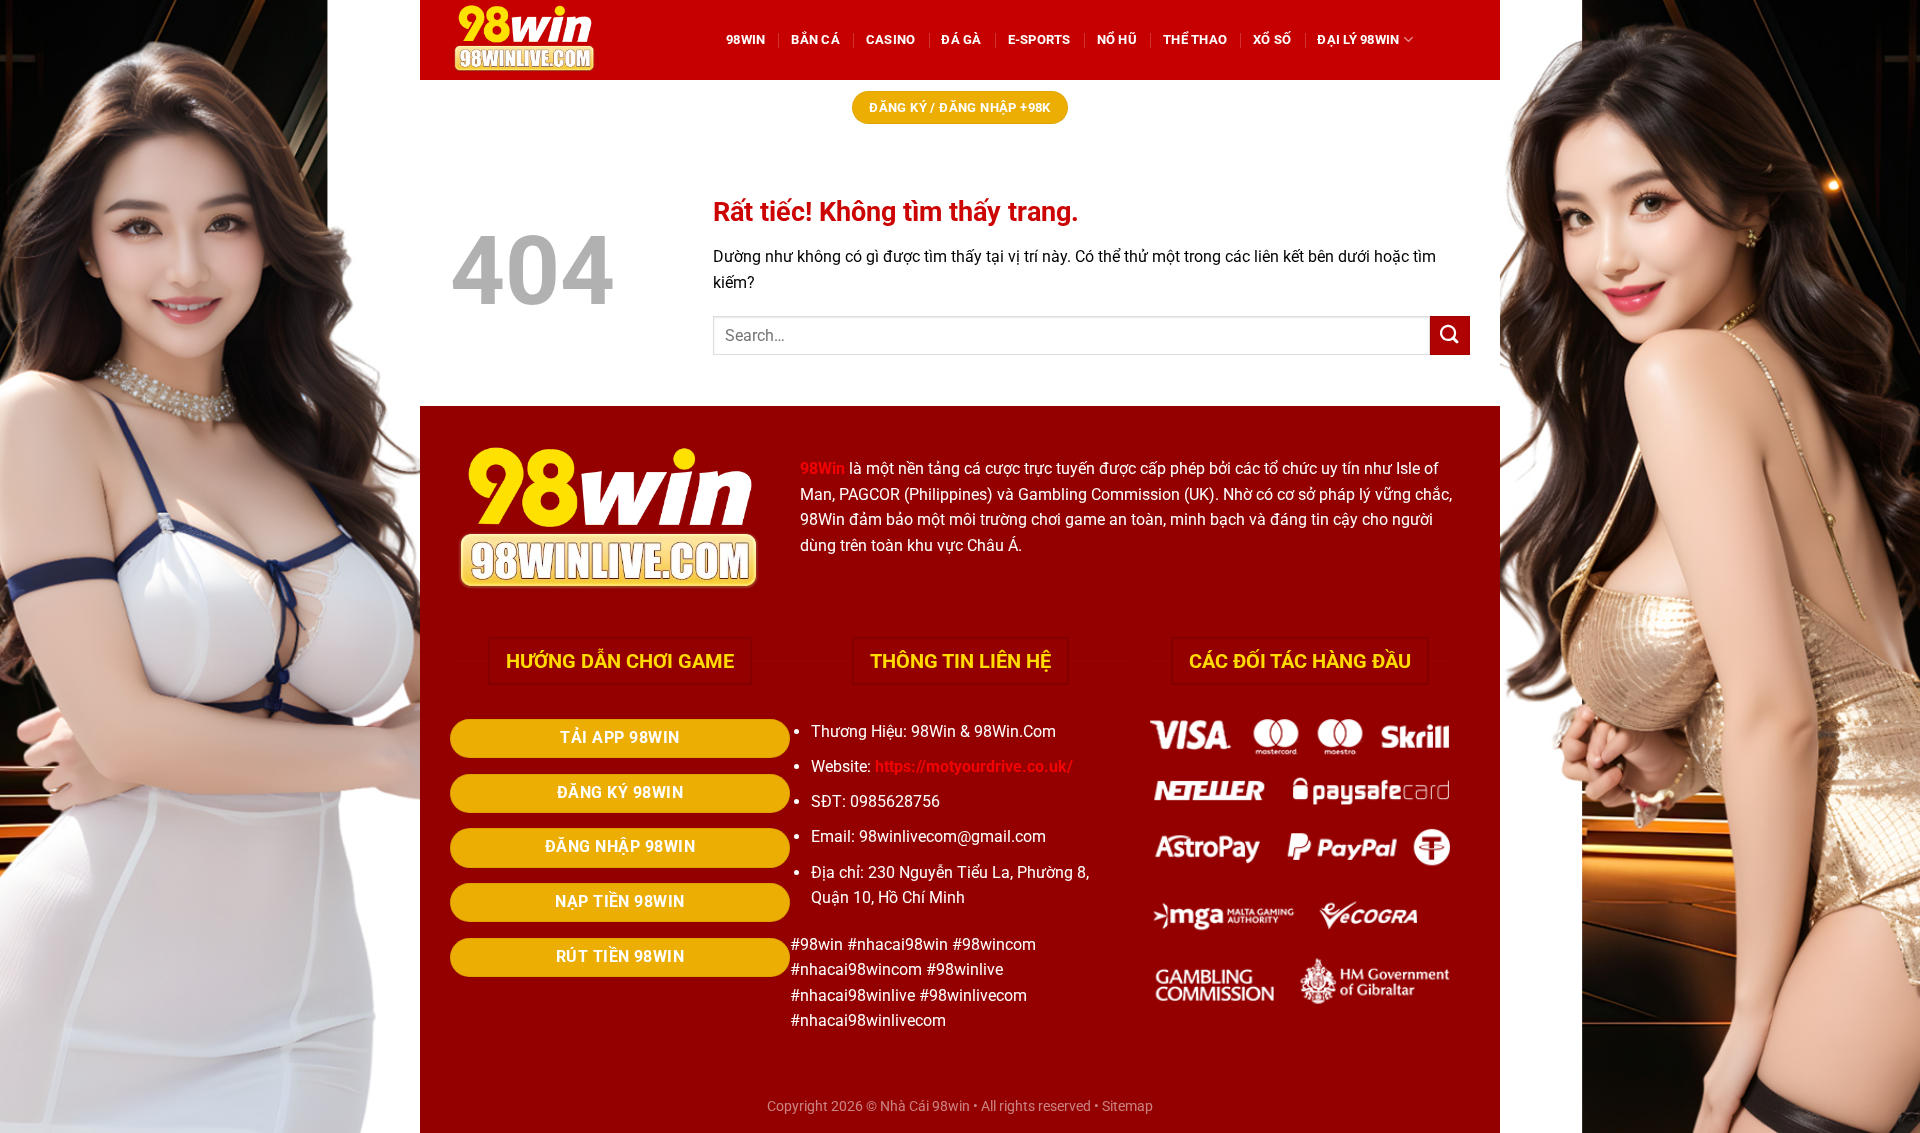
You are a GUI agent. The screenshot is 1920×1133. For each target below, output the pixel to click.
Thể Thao (1195, 39)
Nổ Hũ (1117, 39)
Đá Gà (961, 39)
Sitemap (1127, 1106)
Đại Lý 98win (1358, 39)
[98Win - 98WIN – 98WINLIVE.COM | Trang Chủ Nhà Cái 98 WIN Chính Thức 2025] (573, 40)
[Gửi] (1450, 335)
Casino (891, 39)
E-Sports (1039, 39)
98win (951, 1106)
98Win (745, 39)
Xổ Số (1272, 39)
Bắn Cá (815, 39)
